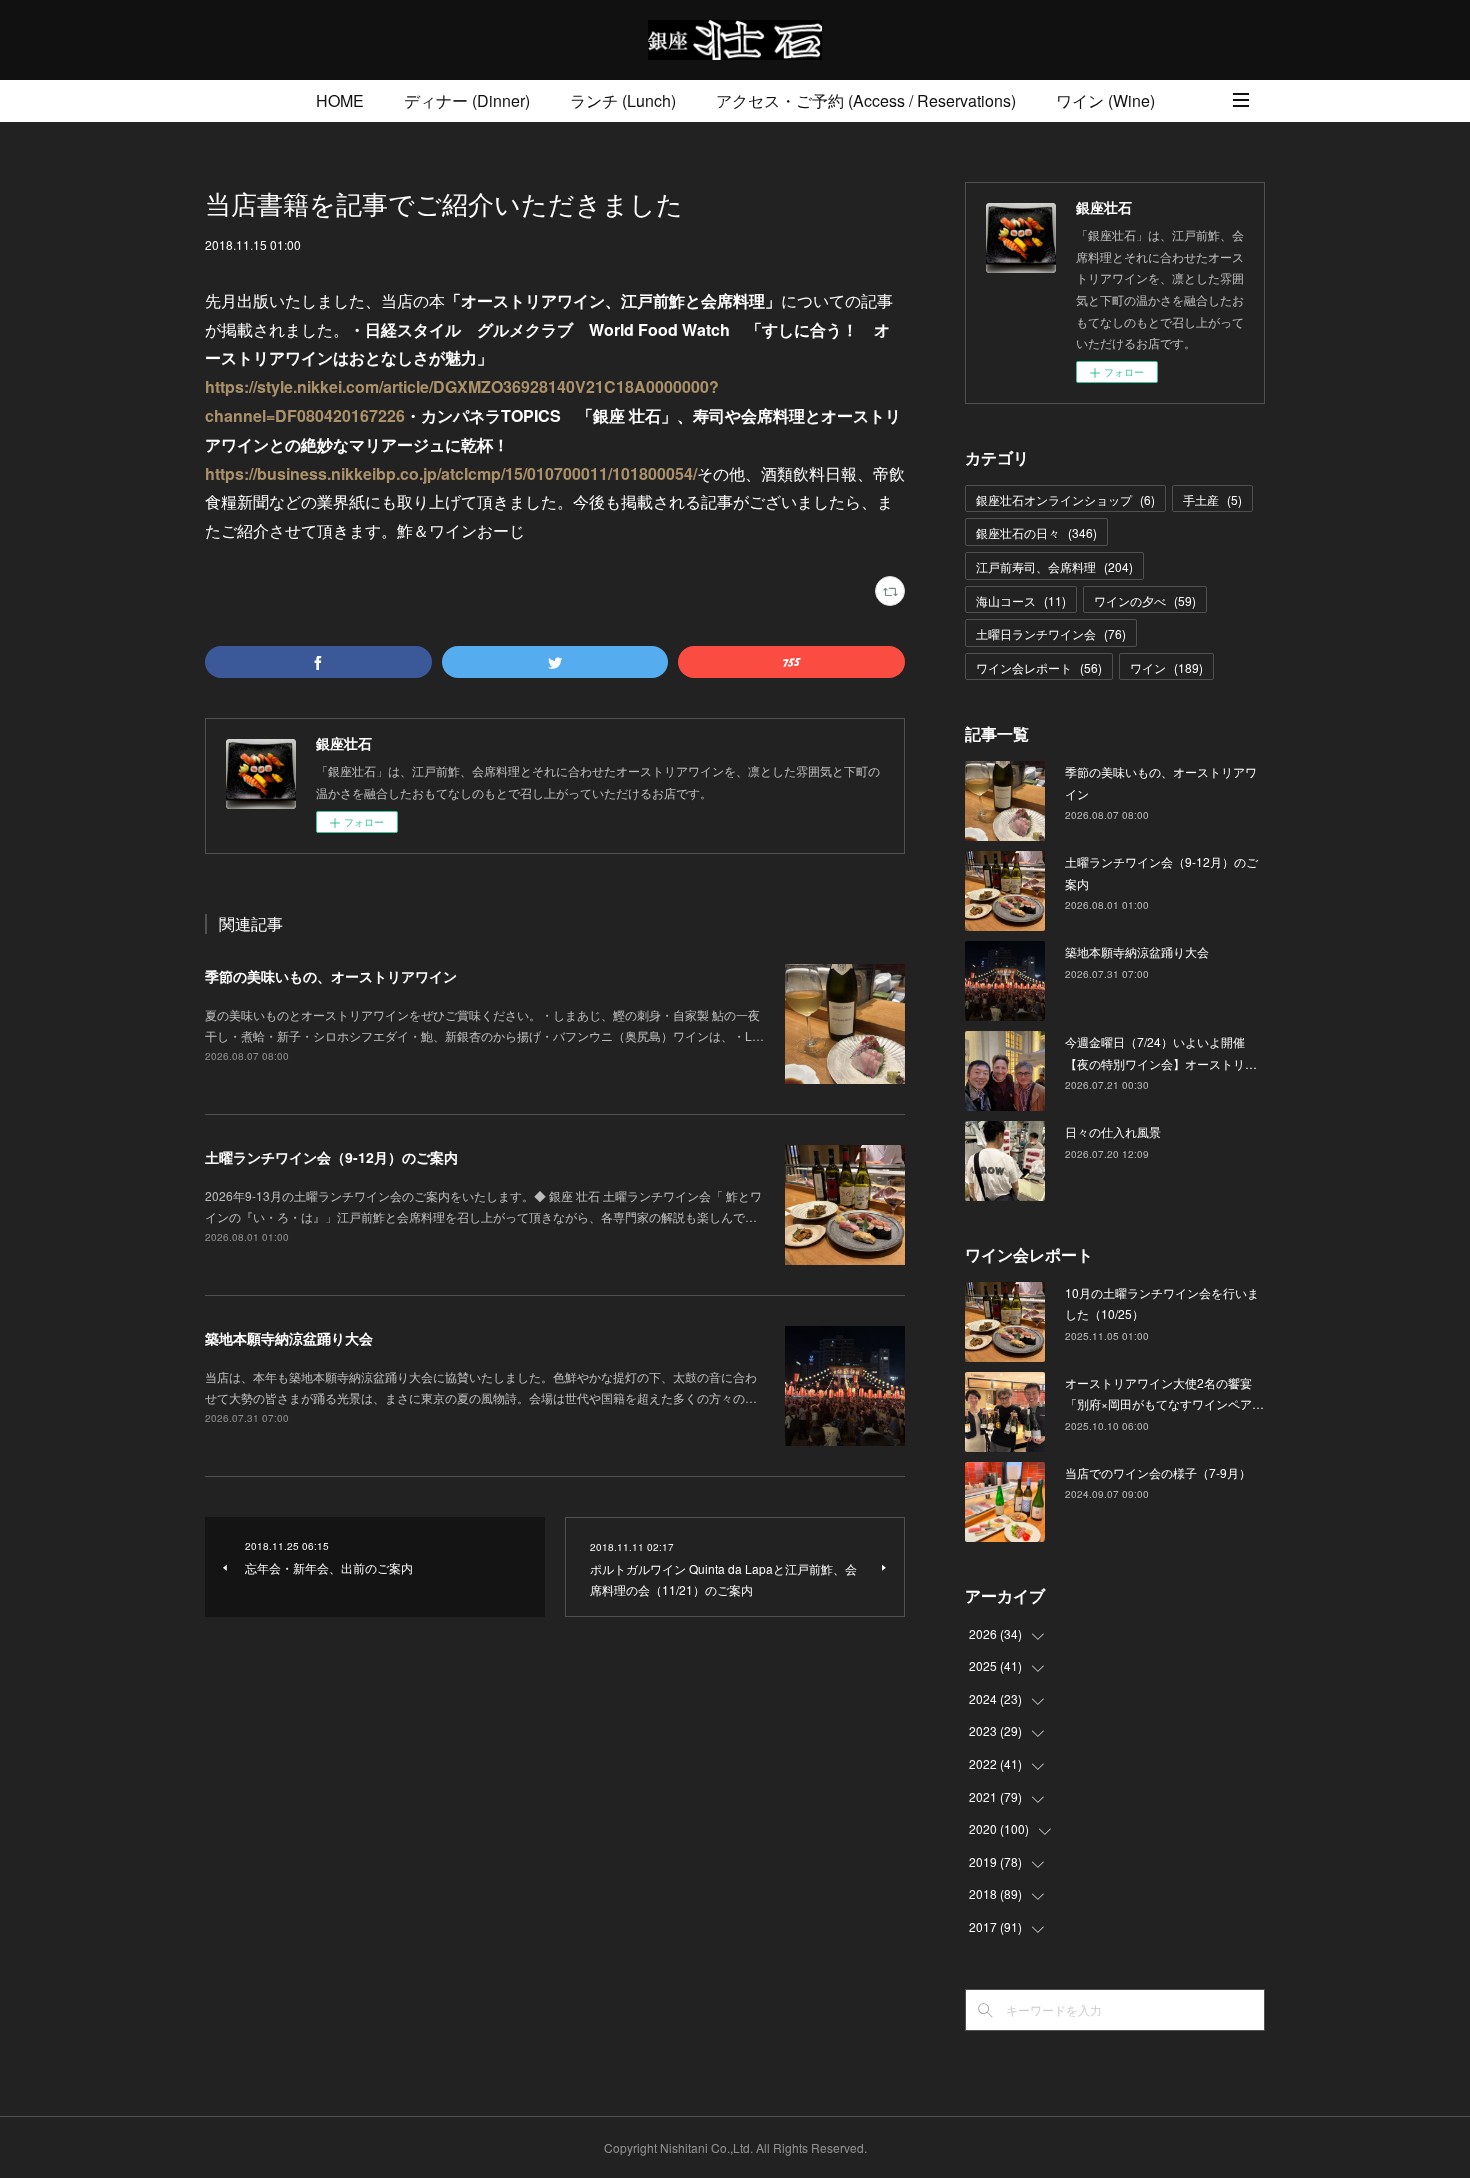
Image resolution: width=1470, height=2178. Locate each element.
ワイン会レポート (1039, 667)
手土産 (1212, 499)
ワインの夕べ (1145, 600)
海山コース (1021, 600)
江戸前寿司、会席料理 (1054, 566)
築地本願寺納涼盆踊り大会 (289, 1338)
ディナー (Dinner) (467, 100)
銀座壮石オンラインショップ (1065, 499)
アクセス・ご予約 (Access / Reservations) (866, 100)
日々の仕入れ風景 (1113, 1131)
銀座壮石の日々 (1036, 532)
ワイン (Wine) (1105, 100)
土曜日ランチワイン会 (1051, 633)
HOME (340, 100)
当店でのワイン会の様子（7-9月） (1158, 1472)
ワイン (1166, 667)
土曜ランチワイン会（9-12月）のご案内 (331, 1157)
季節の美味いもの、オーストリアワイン (331, 976)
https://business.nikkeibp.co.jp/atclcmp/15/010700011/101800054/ (451, 473)
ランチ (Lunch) (623, 100)
